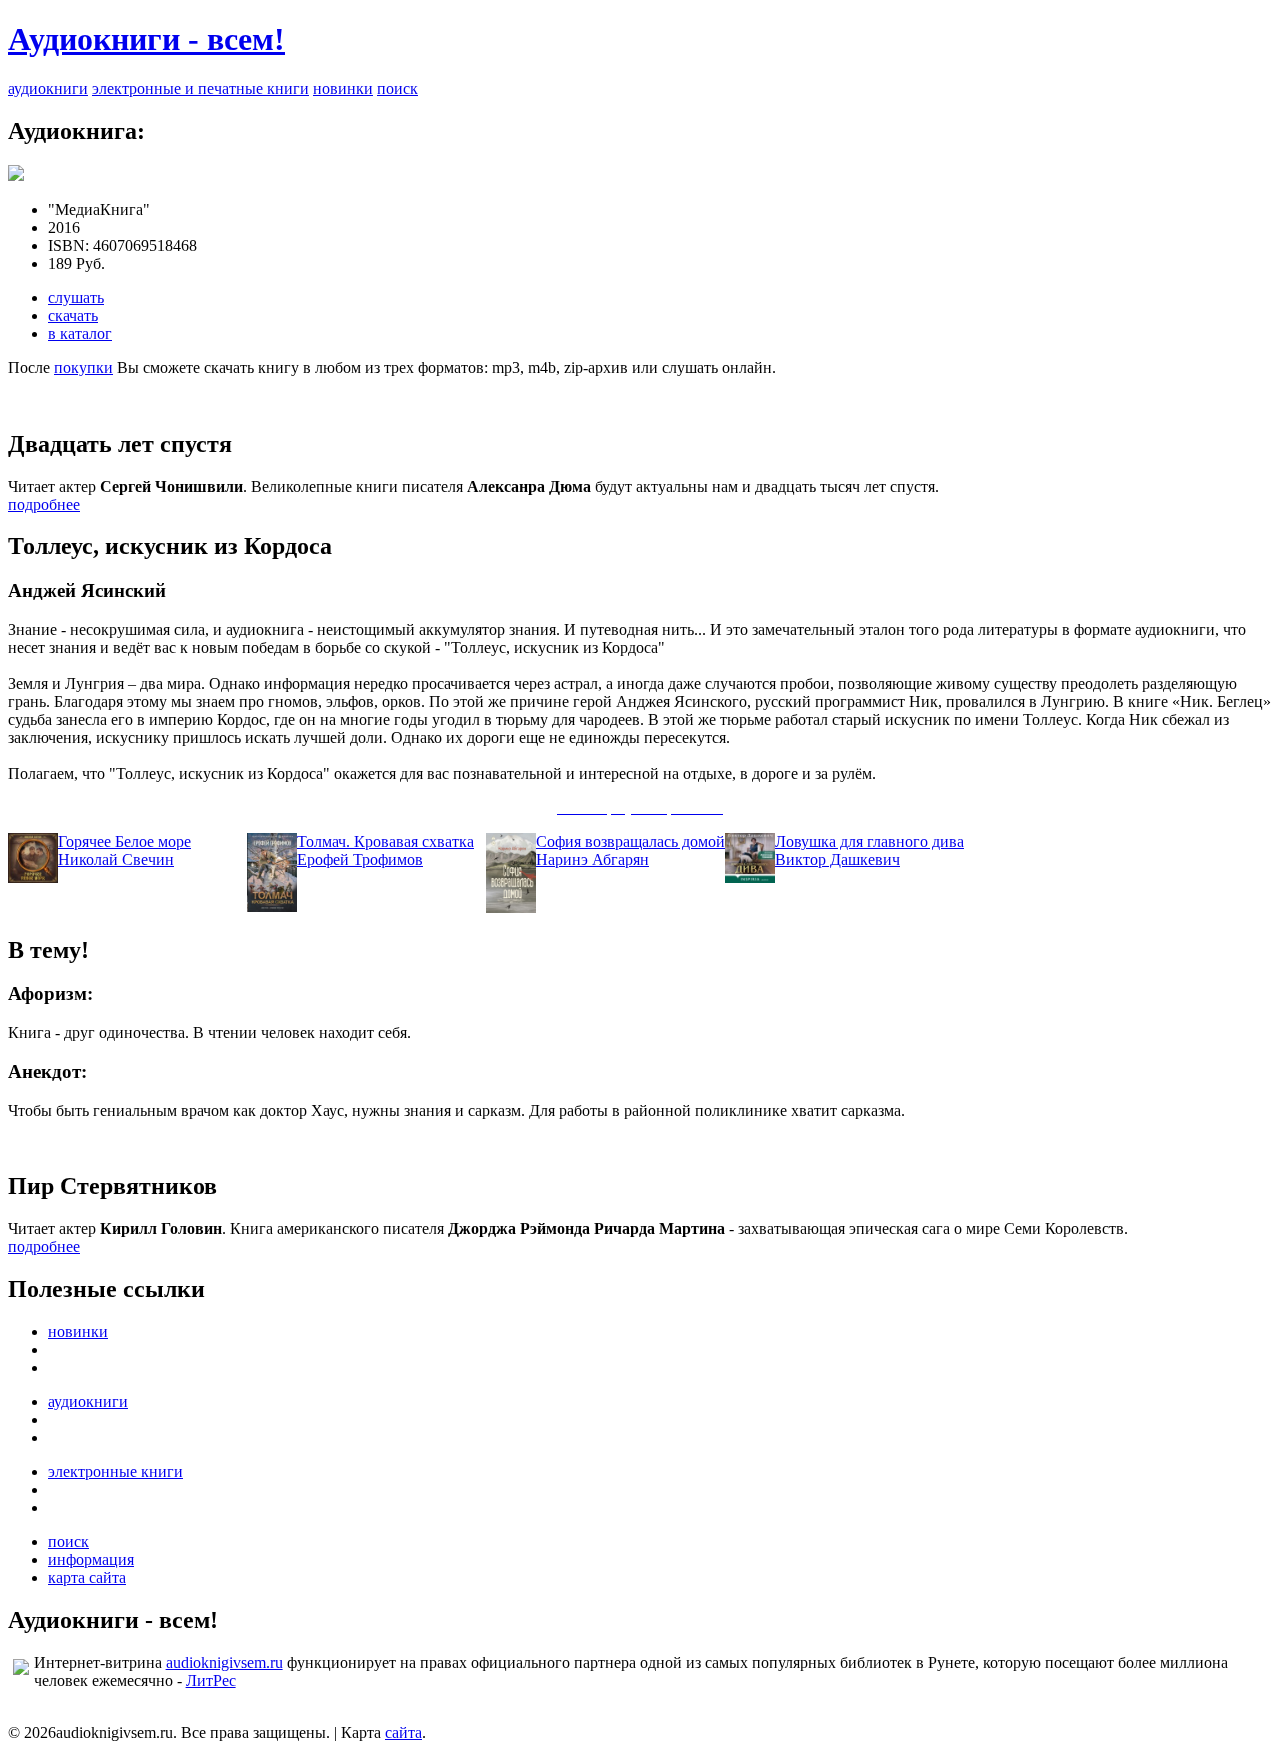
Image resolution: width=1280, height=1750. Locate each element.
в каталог (80, 333)
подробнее (44, 504)
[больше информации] (16, 175)
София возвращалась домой (630, 841)
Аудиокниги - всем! (146, 39)
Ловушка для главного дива (869, 841)
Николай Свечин (116, 859)
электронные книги (115, 1471)
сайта (403, 1732)
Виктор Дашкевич (837, 859)
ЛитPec (211, 1680)
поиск (397, 88)
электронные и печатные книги (200, 88)
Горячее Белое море (124, 841)
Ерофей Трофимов (360, 859)
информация (91, 1559)
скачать (73, 315)
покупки (83, 367)
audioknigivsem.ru (224, 1662)
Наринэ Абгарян (592, 859)
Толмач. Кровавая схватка (385, 841)
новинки (343, 88)
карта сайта (87, 1577)
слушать (76, 297)
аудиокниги (48, 88)
